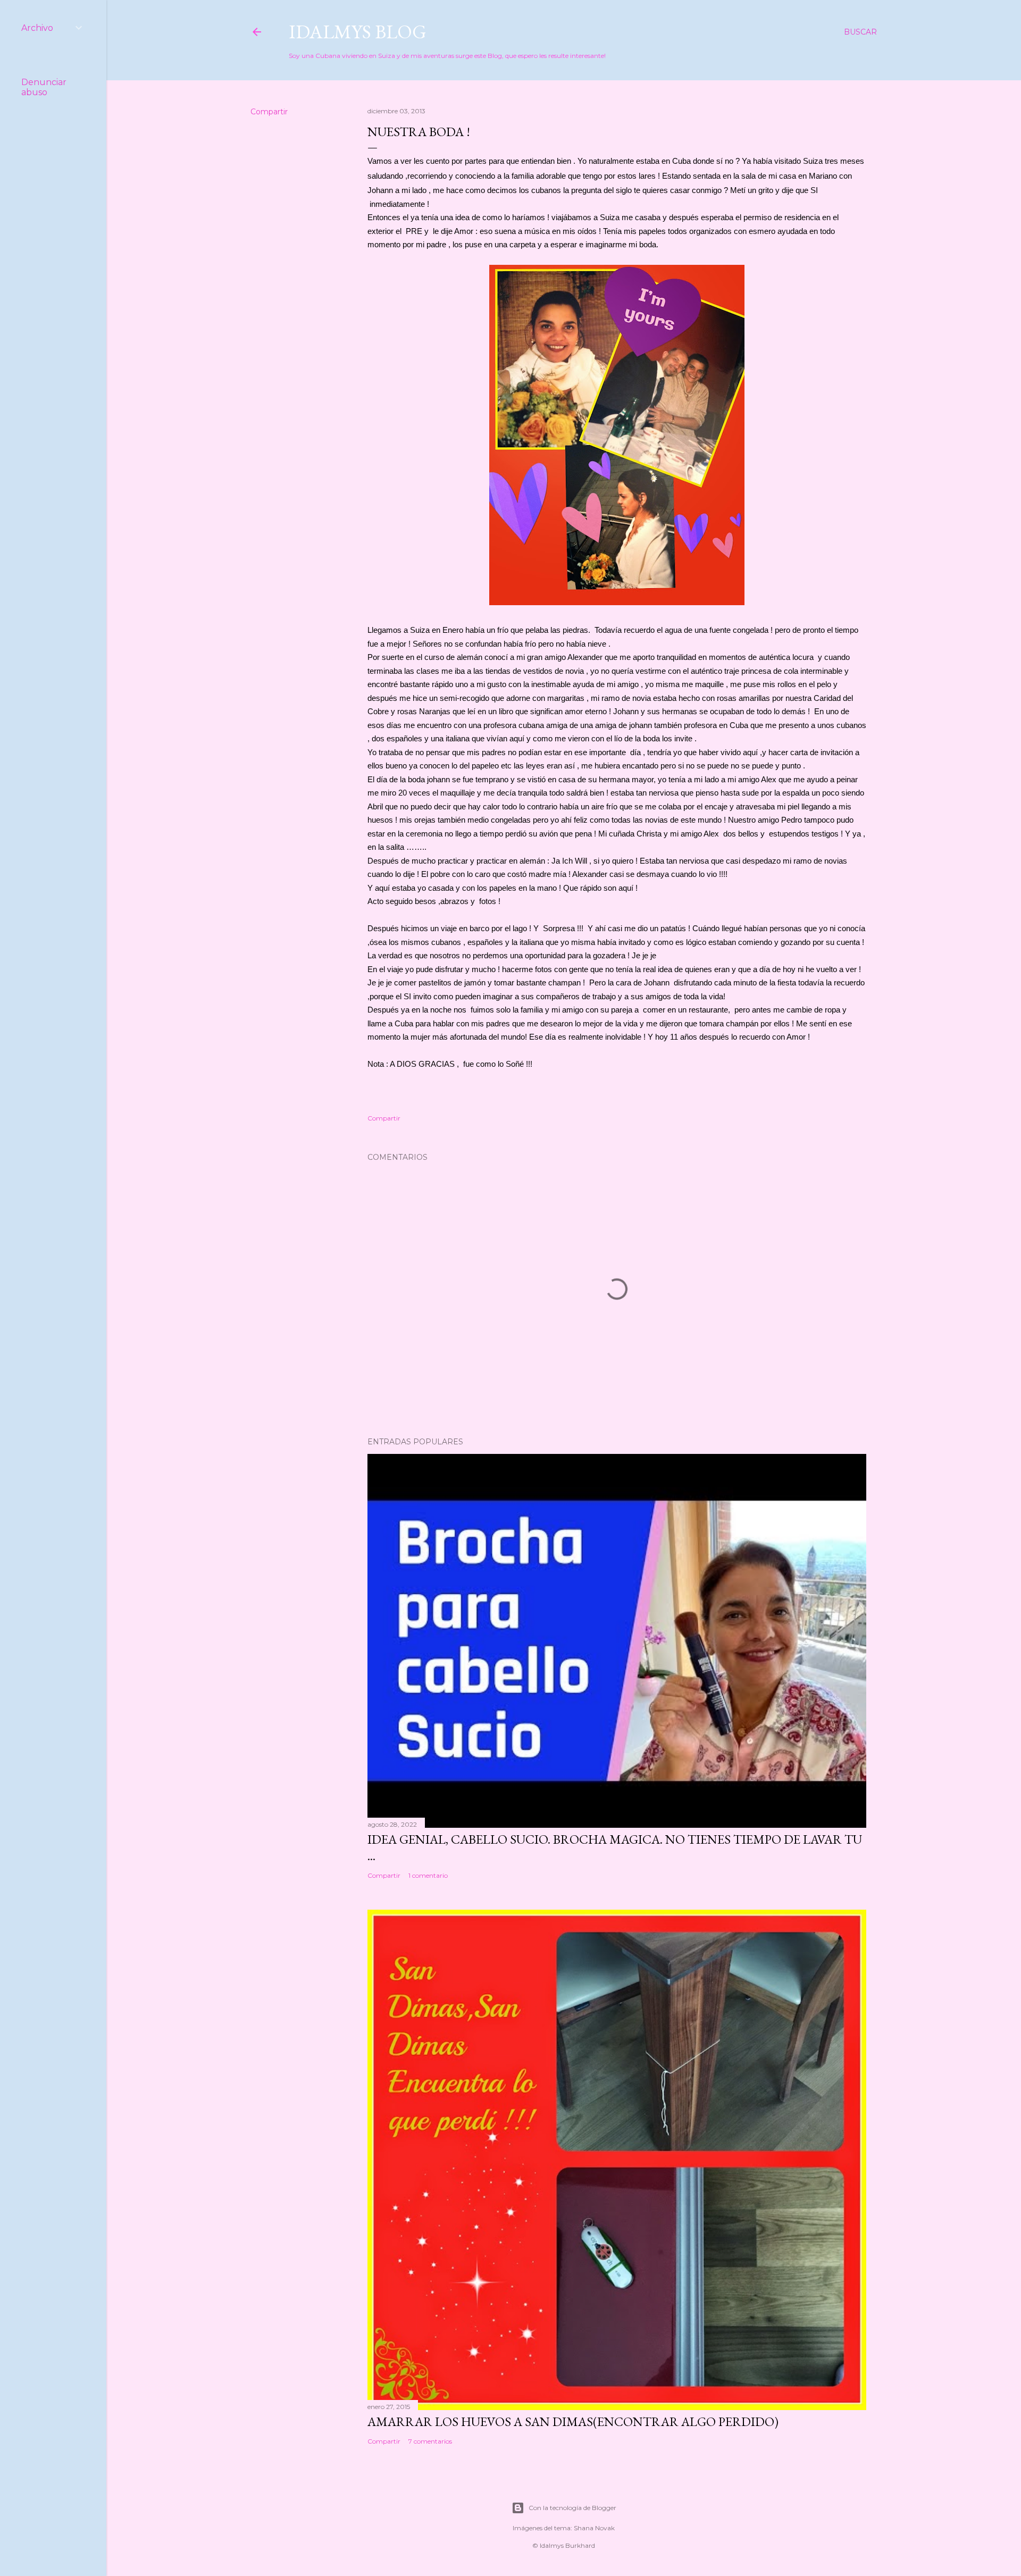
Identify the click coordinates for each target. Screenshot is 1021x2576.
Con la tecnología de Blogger (572, 2508)
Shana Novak (594, 2528)
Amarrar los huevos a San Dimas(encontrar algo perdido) (573, 2422)
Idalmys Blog (358, 32)
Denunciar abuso (44, 87)
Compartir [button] (269, 112)
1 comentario (428, 1875)
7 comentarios (430, 2441)
